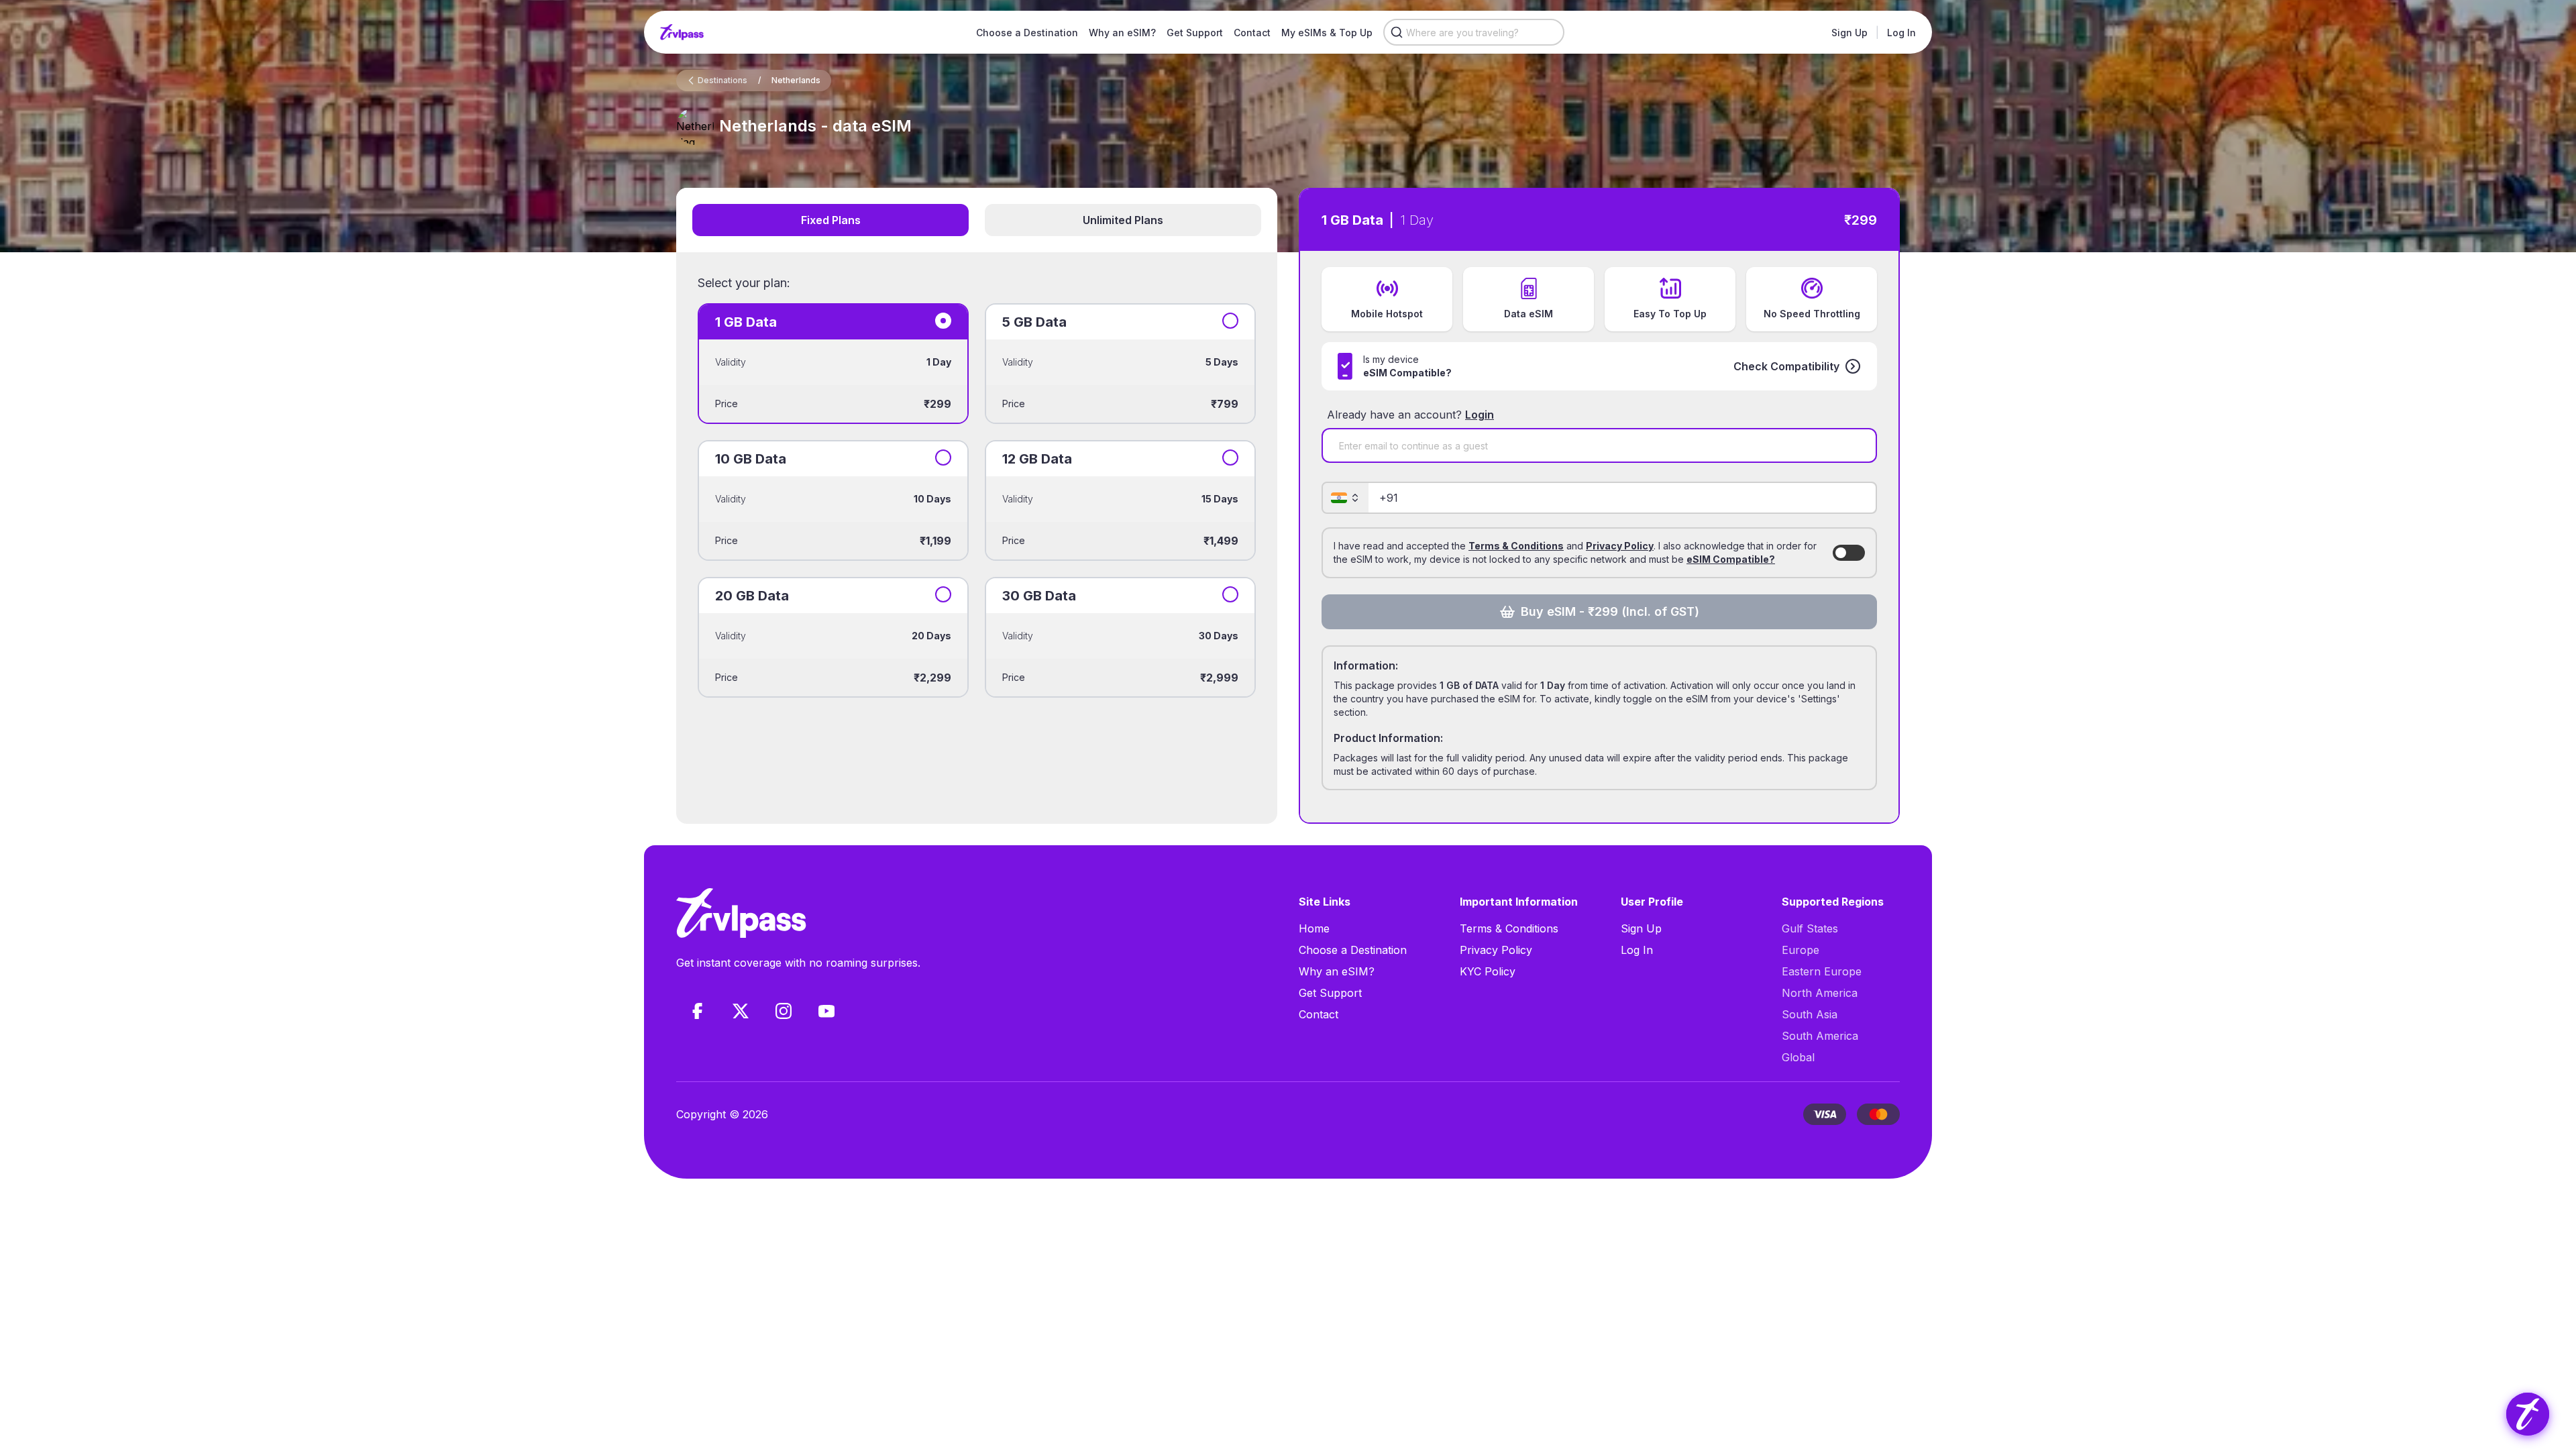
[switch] (1849, 553)
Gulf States (1810, 928)
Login (1480, 415)
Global (1798, 1057)
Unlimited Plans (1123, 220)
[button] (1797, 366)
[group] (2528, 1414)
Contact (1252, 33)
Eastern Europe (1822, 971)
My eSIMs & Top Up (1327, 33)
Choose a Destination (1027, 33)
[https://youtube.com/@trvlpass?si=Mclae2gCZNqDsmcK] (826, 1011)
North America (1820, 993)
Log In (1901, 33)
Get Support (1195, 33)
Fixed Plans (831, 220)
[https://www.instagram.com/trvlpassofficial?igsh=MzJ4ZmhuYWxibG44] (784, 1011)
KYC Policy (1488, 971)
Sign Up (1849, 33)
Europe (1801, 950)
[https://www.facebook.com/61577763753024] (698, 1011)
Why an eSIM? (1122, 33)
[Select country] (1346, 498)
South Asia (1810, 1014)
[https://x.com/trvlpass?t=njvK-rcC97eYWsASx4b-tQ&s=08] (741, 1011)
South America (1820, 1036)
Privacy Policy (1620, 546)
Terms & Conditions (1516, 546)
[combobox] (1474, 32)
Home (1314, 928)
